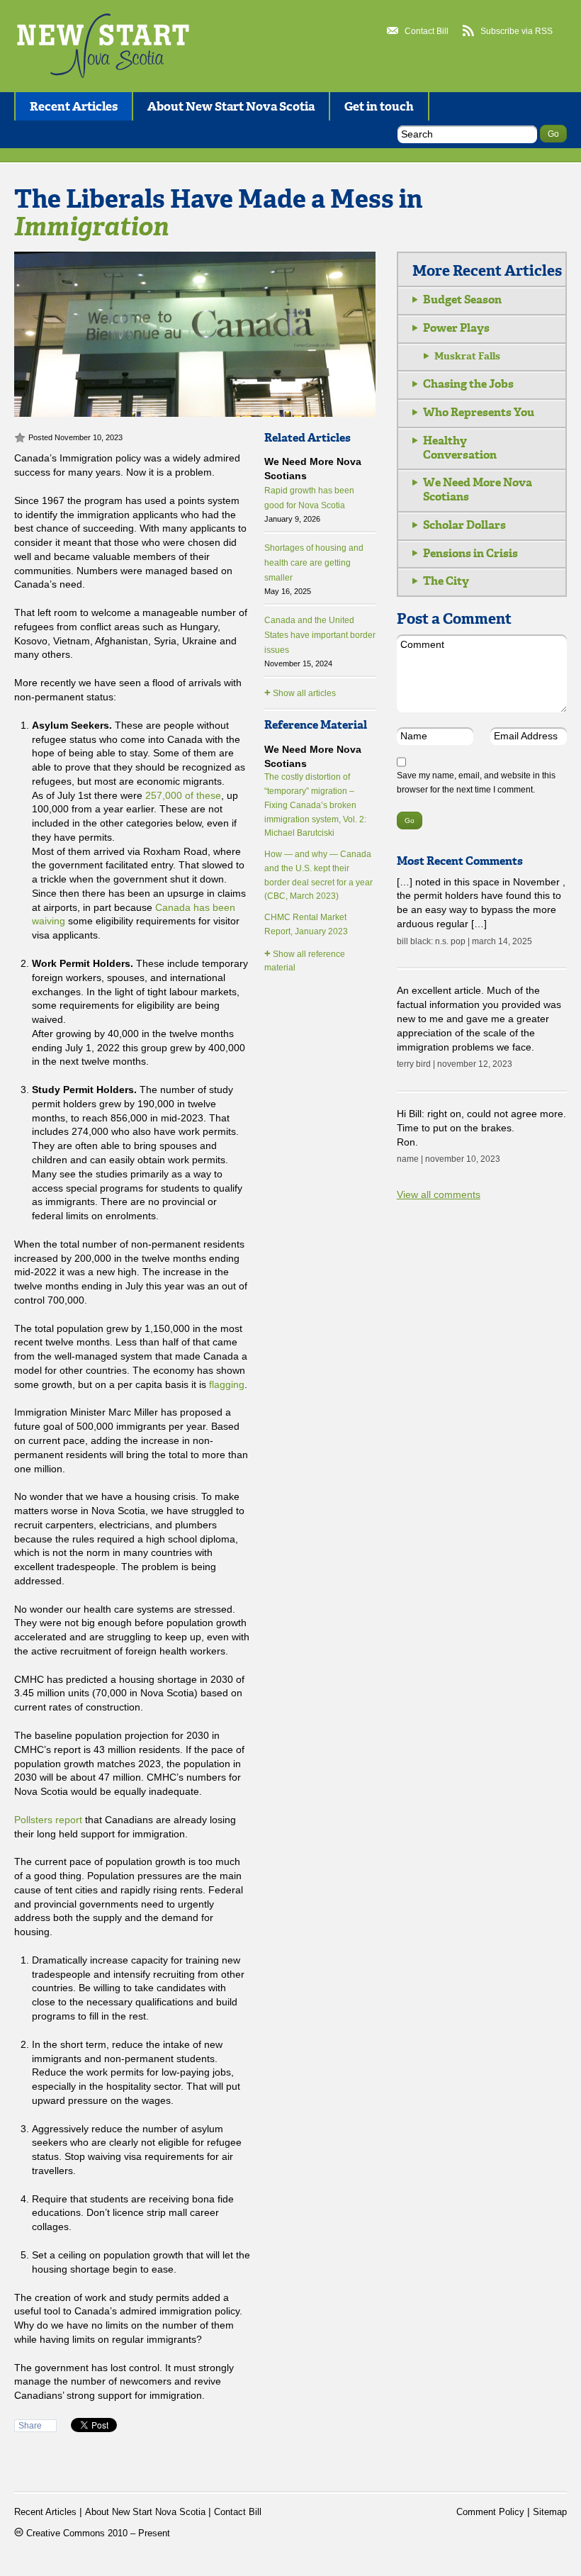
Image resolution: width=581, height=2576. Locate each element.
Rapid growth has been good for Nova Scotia (309, 505)
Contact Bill (427, 31)
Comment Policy (490, 2512)
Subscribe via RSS (517, 31)
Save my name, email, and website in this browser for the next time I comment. (476, 783)
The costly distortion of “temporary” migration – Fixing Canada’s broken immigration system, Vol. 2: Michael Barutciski (315, 805)
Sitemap (550, 2512)
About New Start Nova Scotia (231, 106)
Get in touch (379, 106)
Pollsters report (48, 1820)
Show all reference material (305, 960)
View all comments (439, 1194)
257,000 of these (183, 795)
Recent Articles (74, 106)
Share (30, 2426)
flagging (227, 1384)
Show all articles (300, 692)
